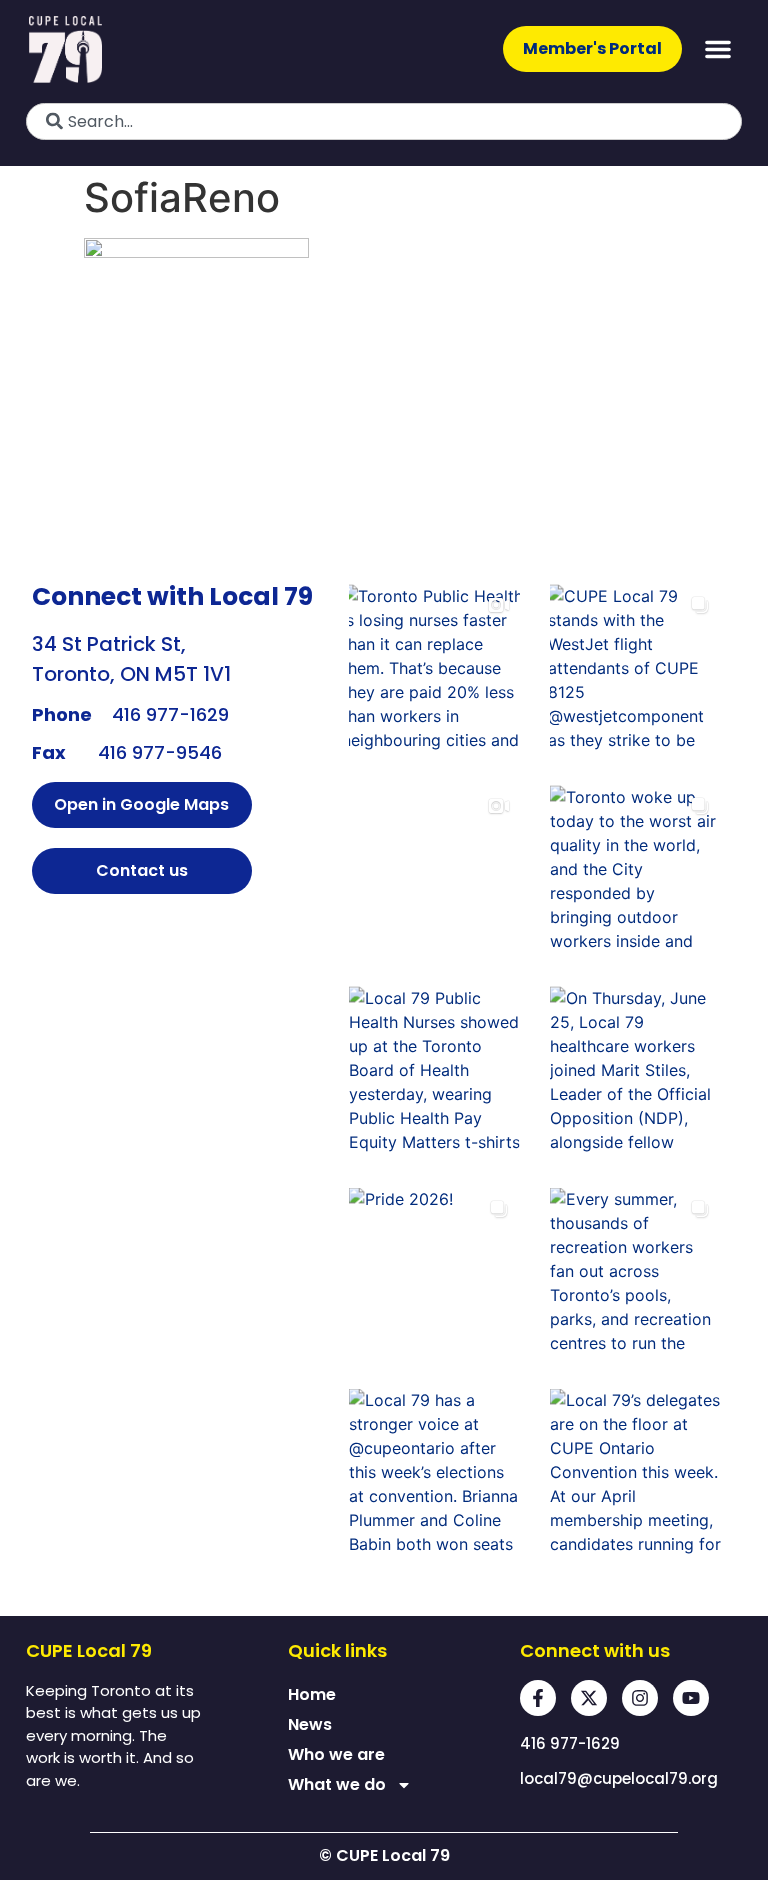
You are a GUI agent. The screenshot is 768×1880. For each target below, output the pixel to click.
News (310, 1724)
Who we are (336, 1754)
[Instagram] (640, 1698)
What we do (337, 1784)
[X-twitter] (589, 1698)
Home (312, 1694)
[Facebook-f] (538, 1698)
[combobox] (384, 121)
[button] (718, 49)
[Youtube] (691, 1698)
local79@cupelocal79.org (619, 1778)
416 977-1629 (170, 714)
